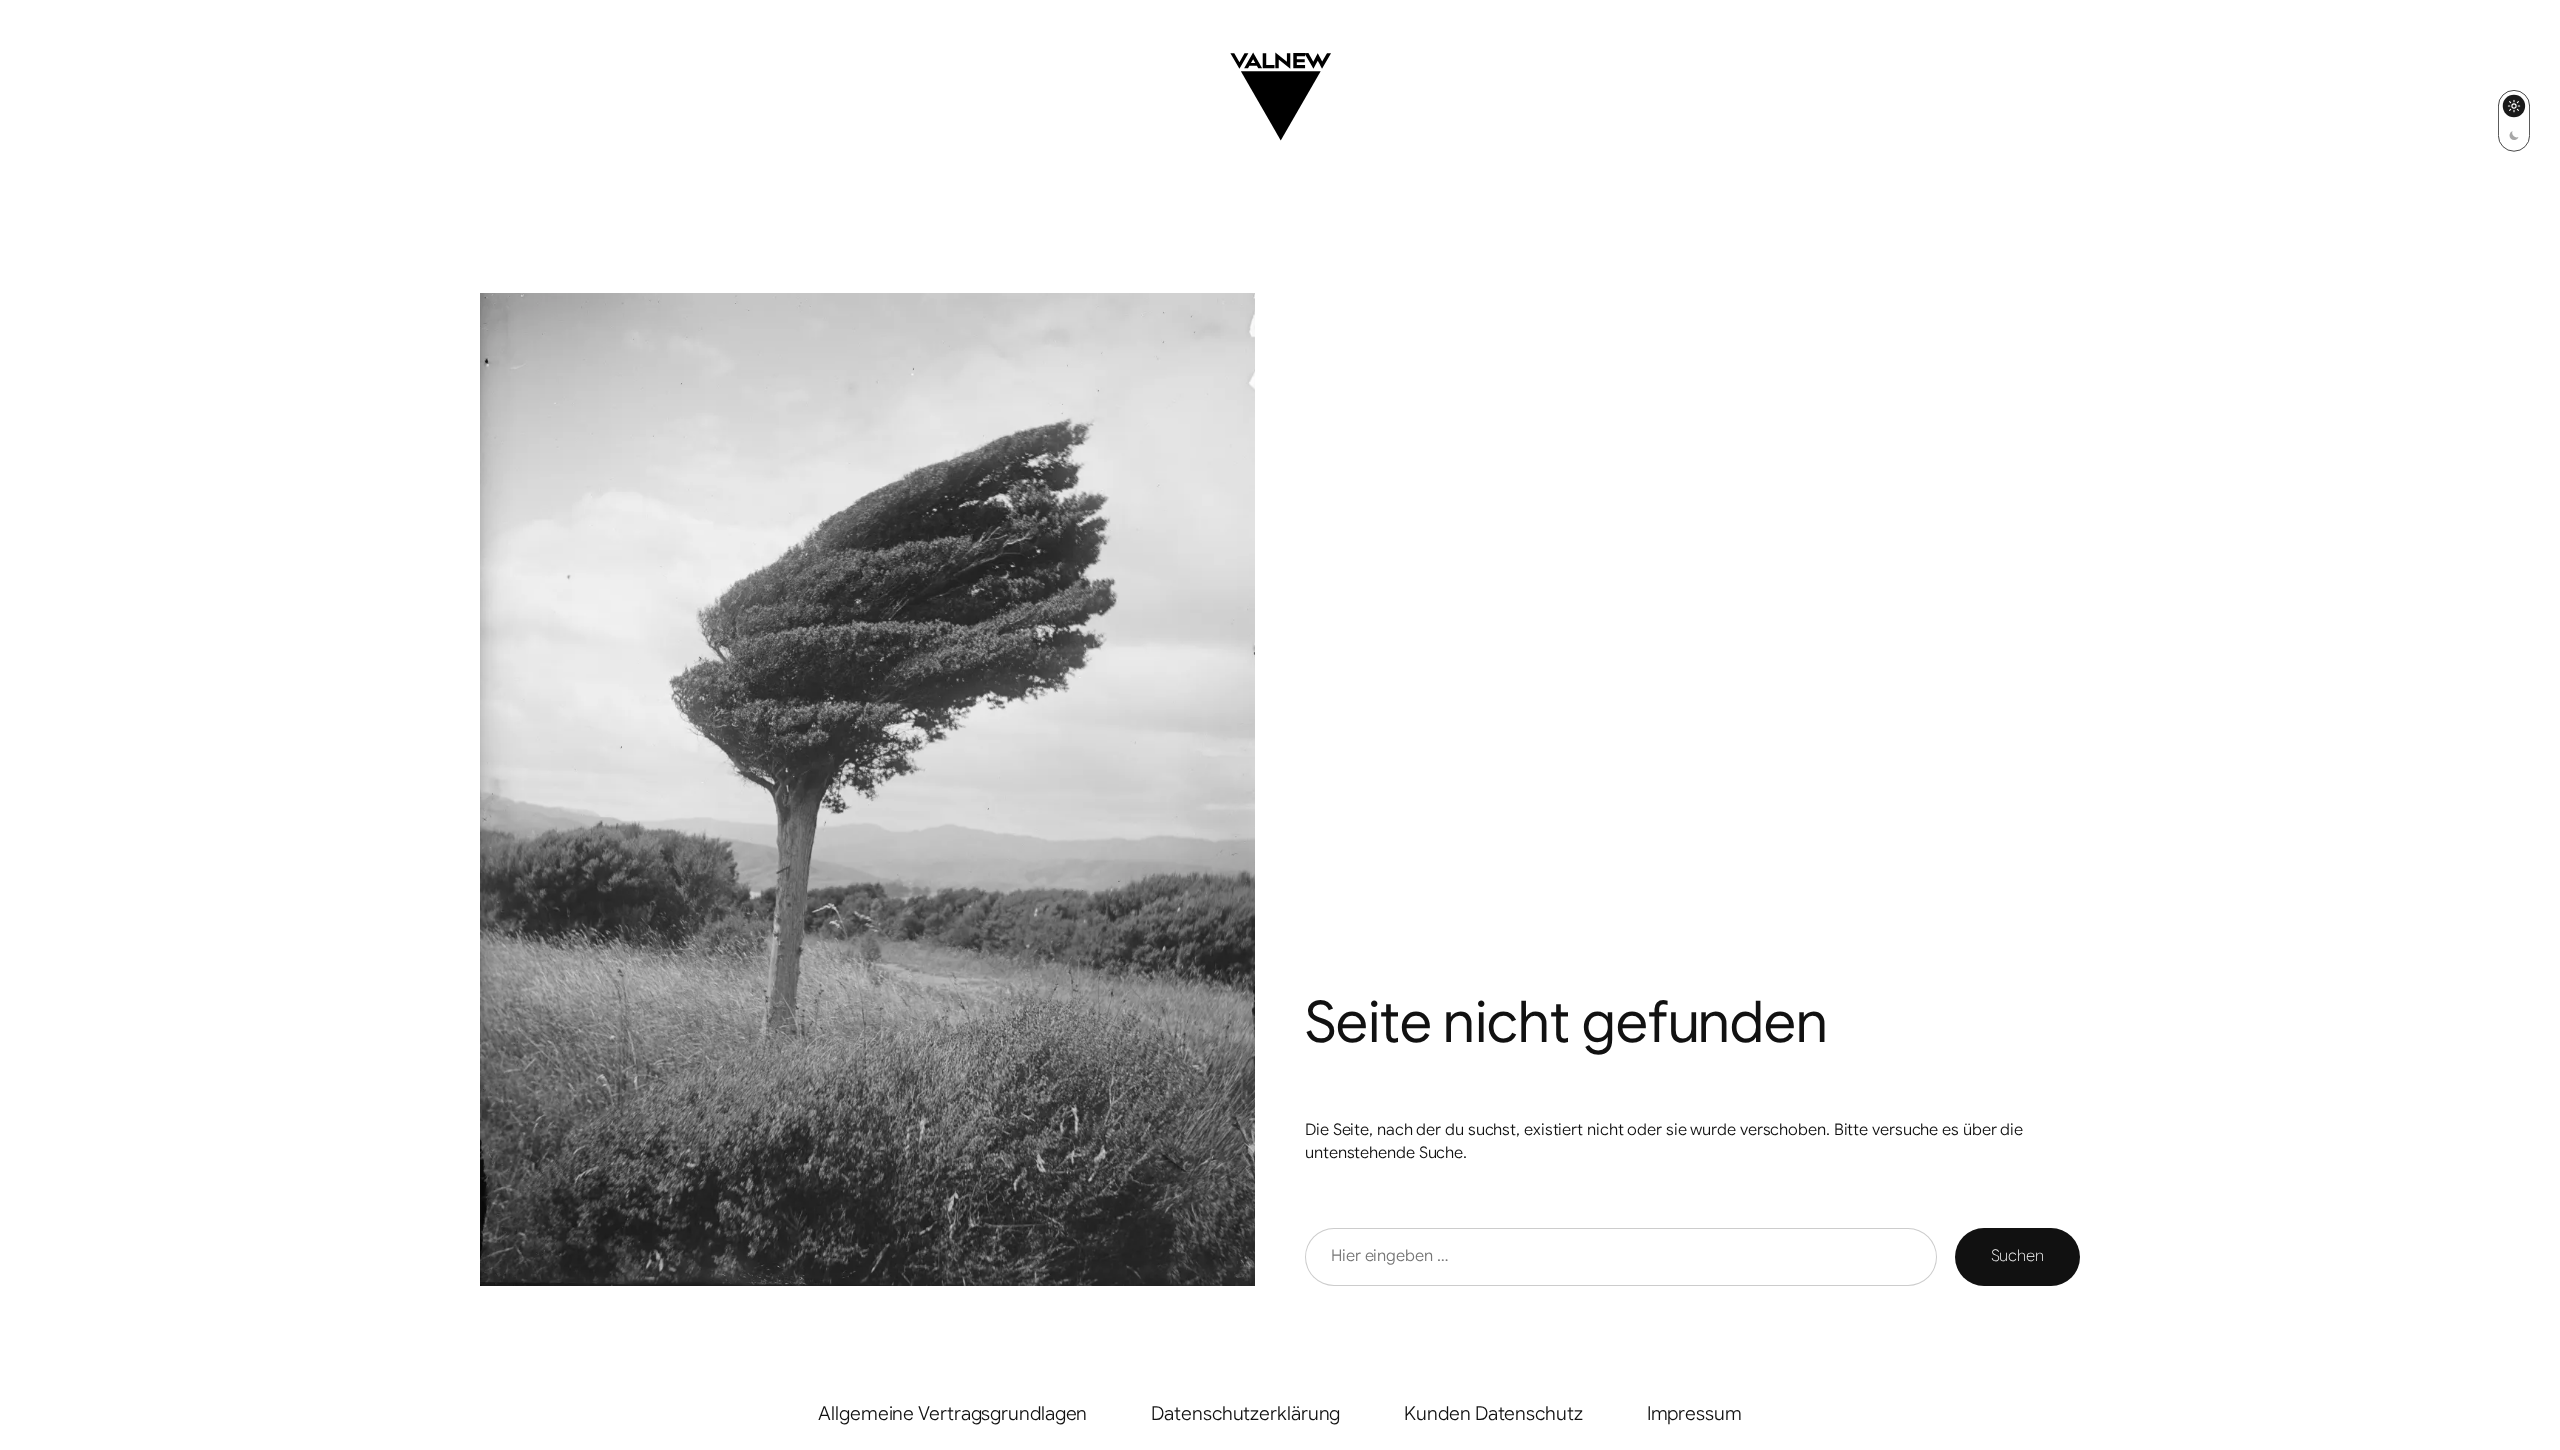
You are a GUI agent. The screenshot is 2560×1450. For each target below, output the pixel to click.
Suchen (2017, 1256)
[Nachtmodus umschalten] (2514, 120)
